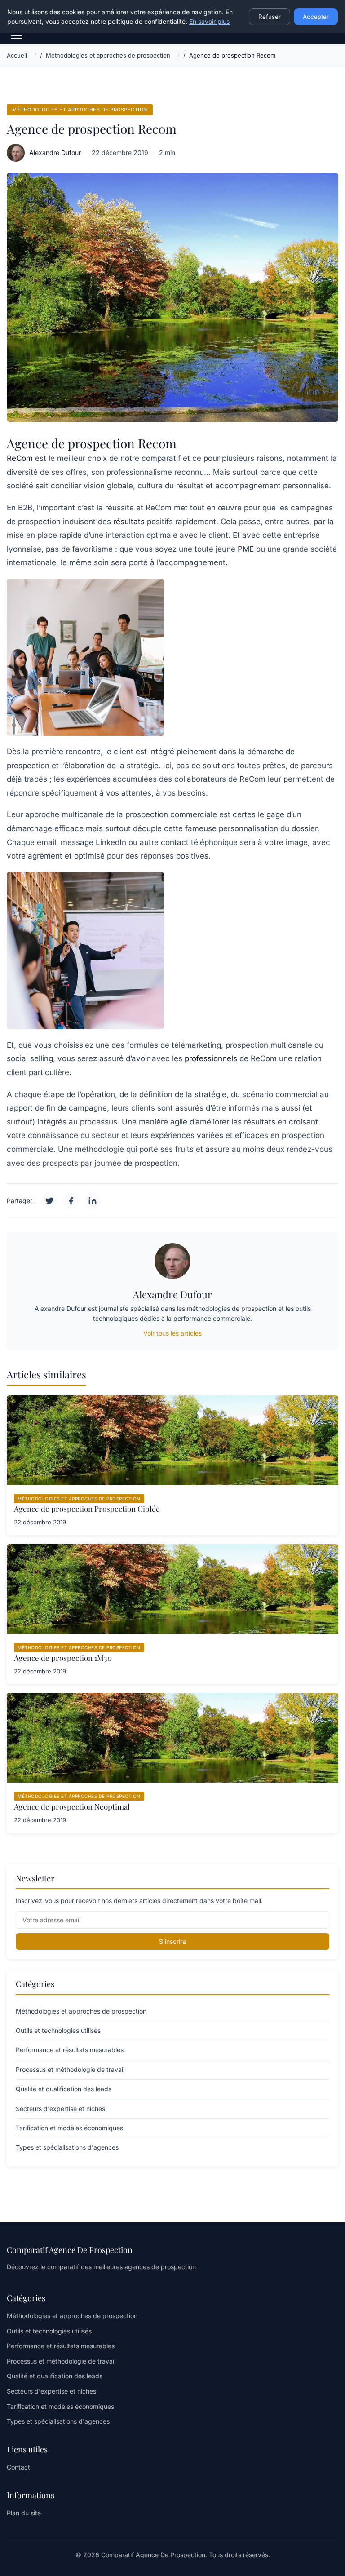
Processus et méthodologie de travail (61, 2361)
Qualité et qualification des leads (55, 2376)
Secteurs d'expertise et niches (51, 2391)
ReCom (20, 458)
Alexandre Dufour (55, 153)
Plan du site (24, 2513)
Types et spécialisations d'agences (58, 2421)
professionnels (211, 1058)
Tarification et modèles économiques (60, 2406)
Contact (18, 2467)
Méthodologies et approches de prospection (108, 55)
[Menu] (17, 35)
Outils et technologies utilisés (49, 2331)
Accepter (316, 17)
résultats (129, 522)
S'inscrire (172, 1941)
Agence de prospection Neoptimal (72, 1806)
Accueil (17, 55)
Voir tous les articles (172, 1333)
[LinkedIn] (93, 1201)
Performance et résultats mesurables (61, 2346)
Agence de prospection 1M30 (63, 1658)
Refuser (270, 17)
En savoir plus (209, 21)
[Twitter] (49, 1201)
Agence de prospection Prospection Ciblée (87, 1509)
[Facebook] (71, 1201)
